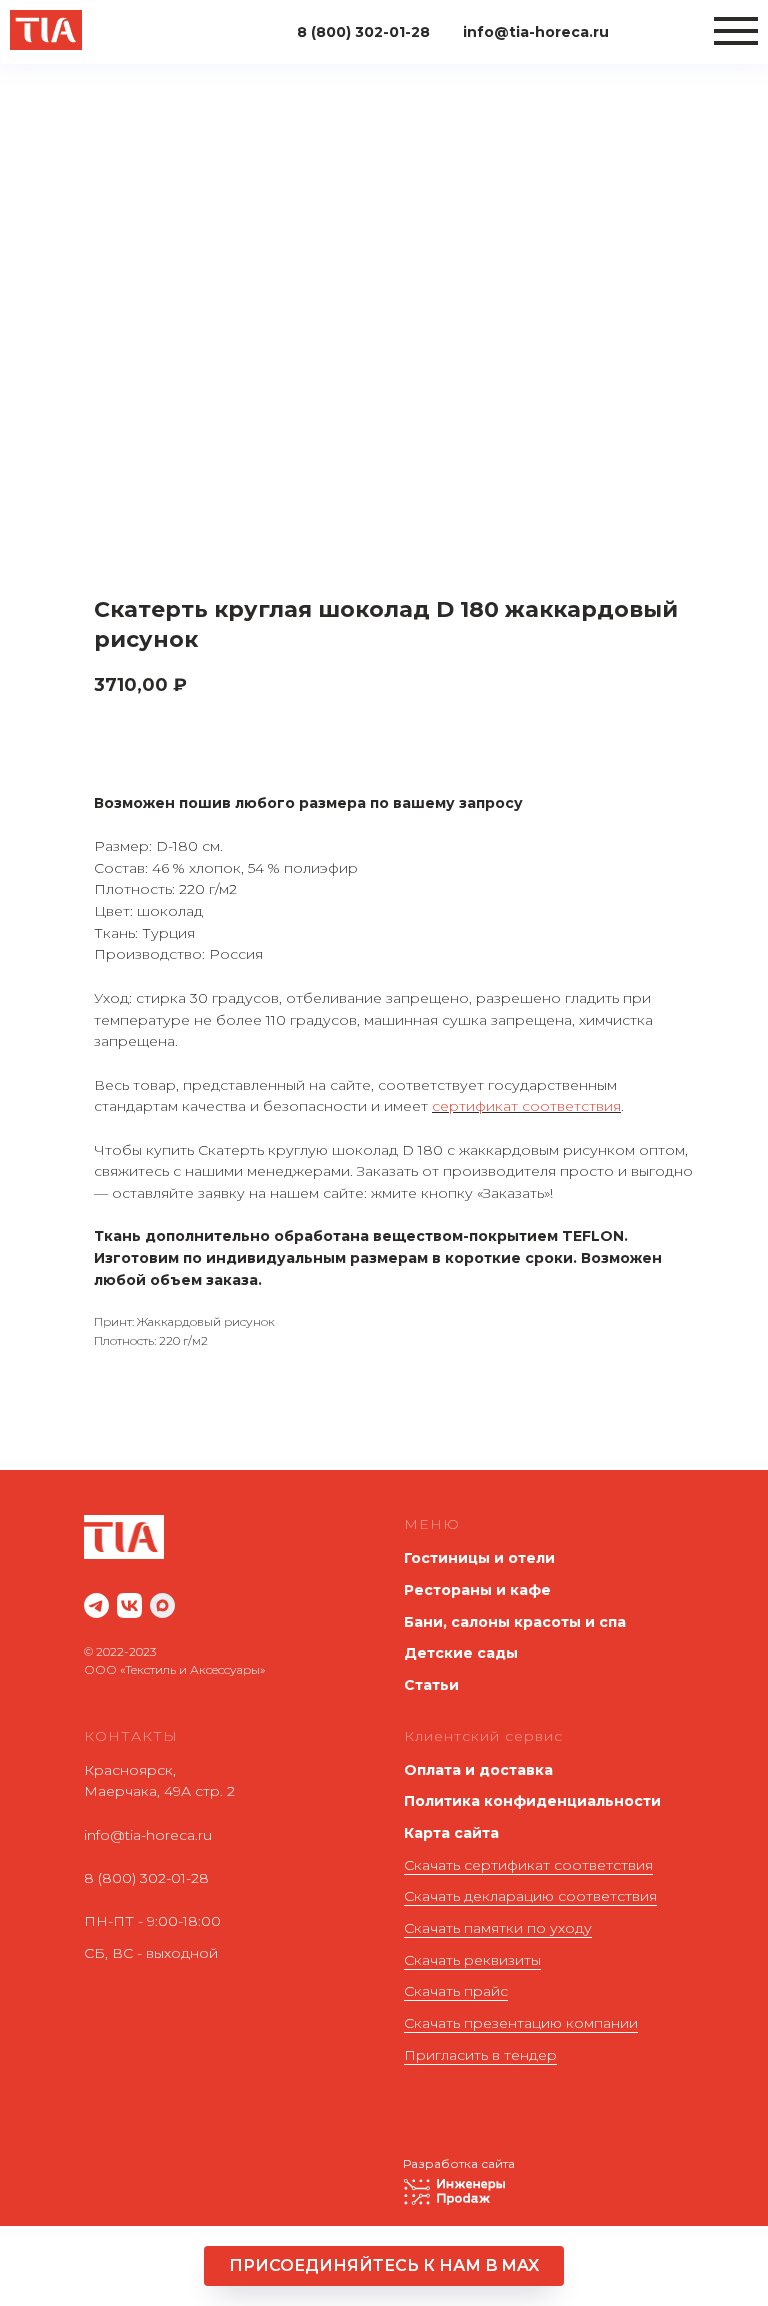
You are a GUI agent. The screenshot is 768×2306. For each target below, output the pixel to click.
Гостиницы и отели (479, 1558)
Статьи (431, 1685)
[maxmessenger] (162, 1605)
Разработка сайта (459, 2163)
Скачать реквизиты (472, 1960)
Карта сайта (451, 1833)
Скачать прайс (456, 1991)
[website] (96, 1605)
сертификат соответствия (526, 1106)
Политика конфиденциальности (532, 1801)
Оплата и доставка (478, 1770)
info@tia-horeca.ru (148, 1835)
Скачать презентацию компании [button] (521, 2023)
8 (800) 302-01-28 (146, 1878)
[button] (384, 2266)
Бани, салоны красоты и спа (515, 1622)
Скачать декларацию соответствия (530, 1896)
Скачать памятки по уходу (498, 1928)
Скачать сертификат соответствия (528, 1865)
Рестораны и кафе (477, 1590)
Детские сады (461, 1653)
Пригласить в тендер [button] (480, 2055)
